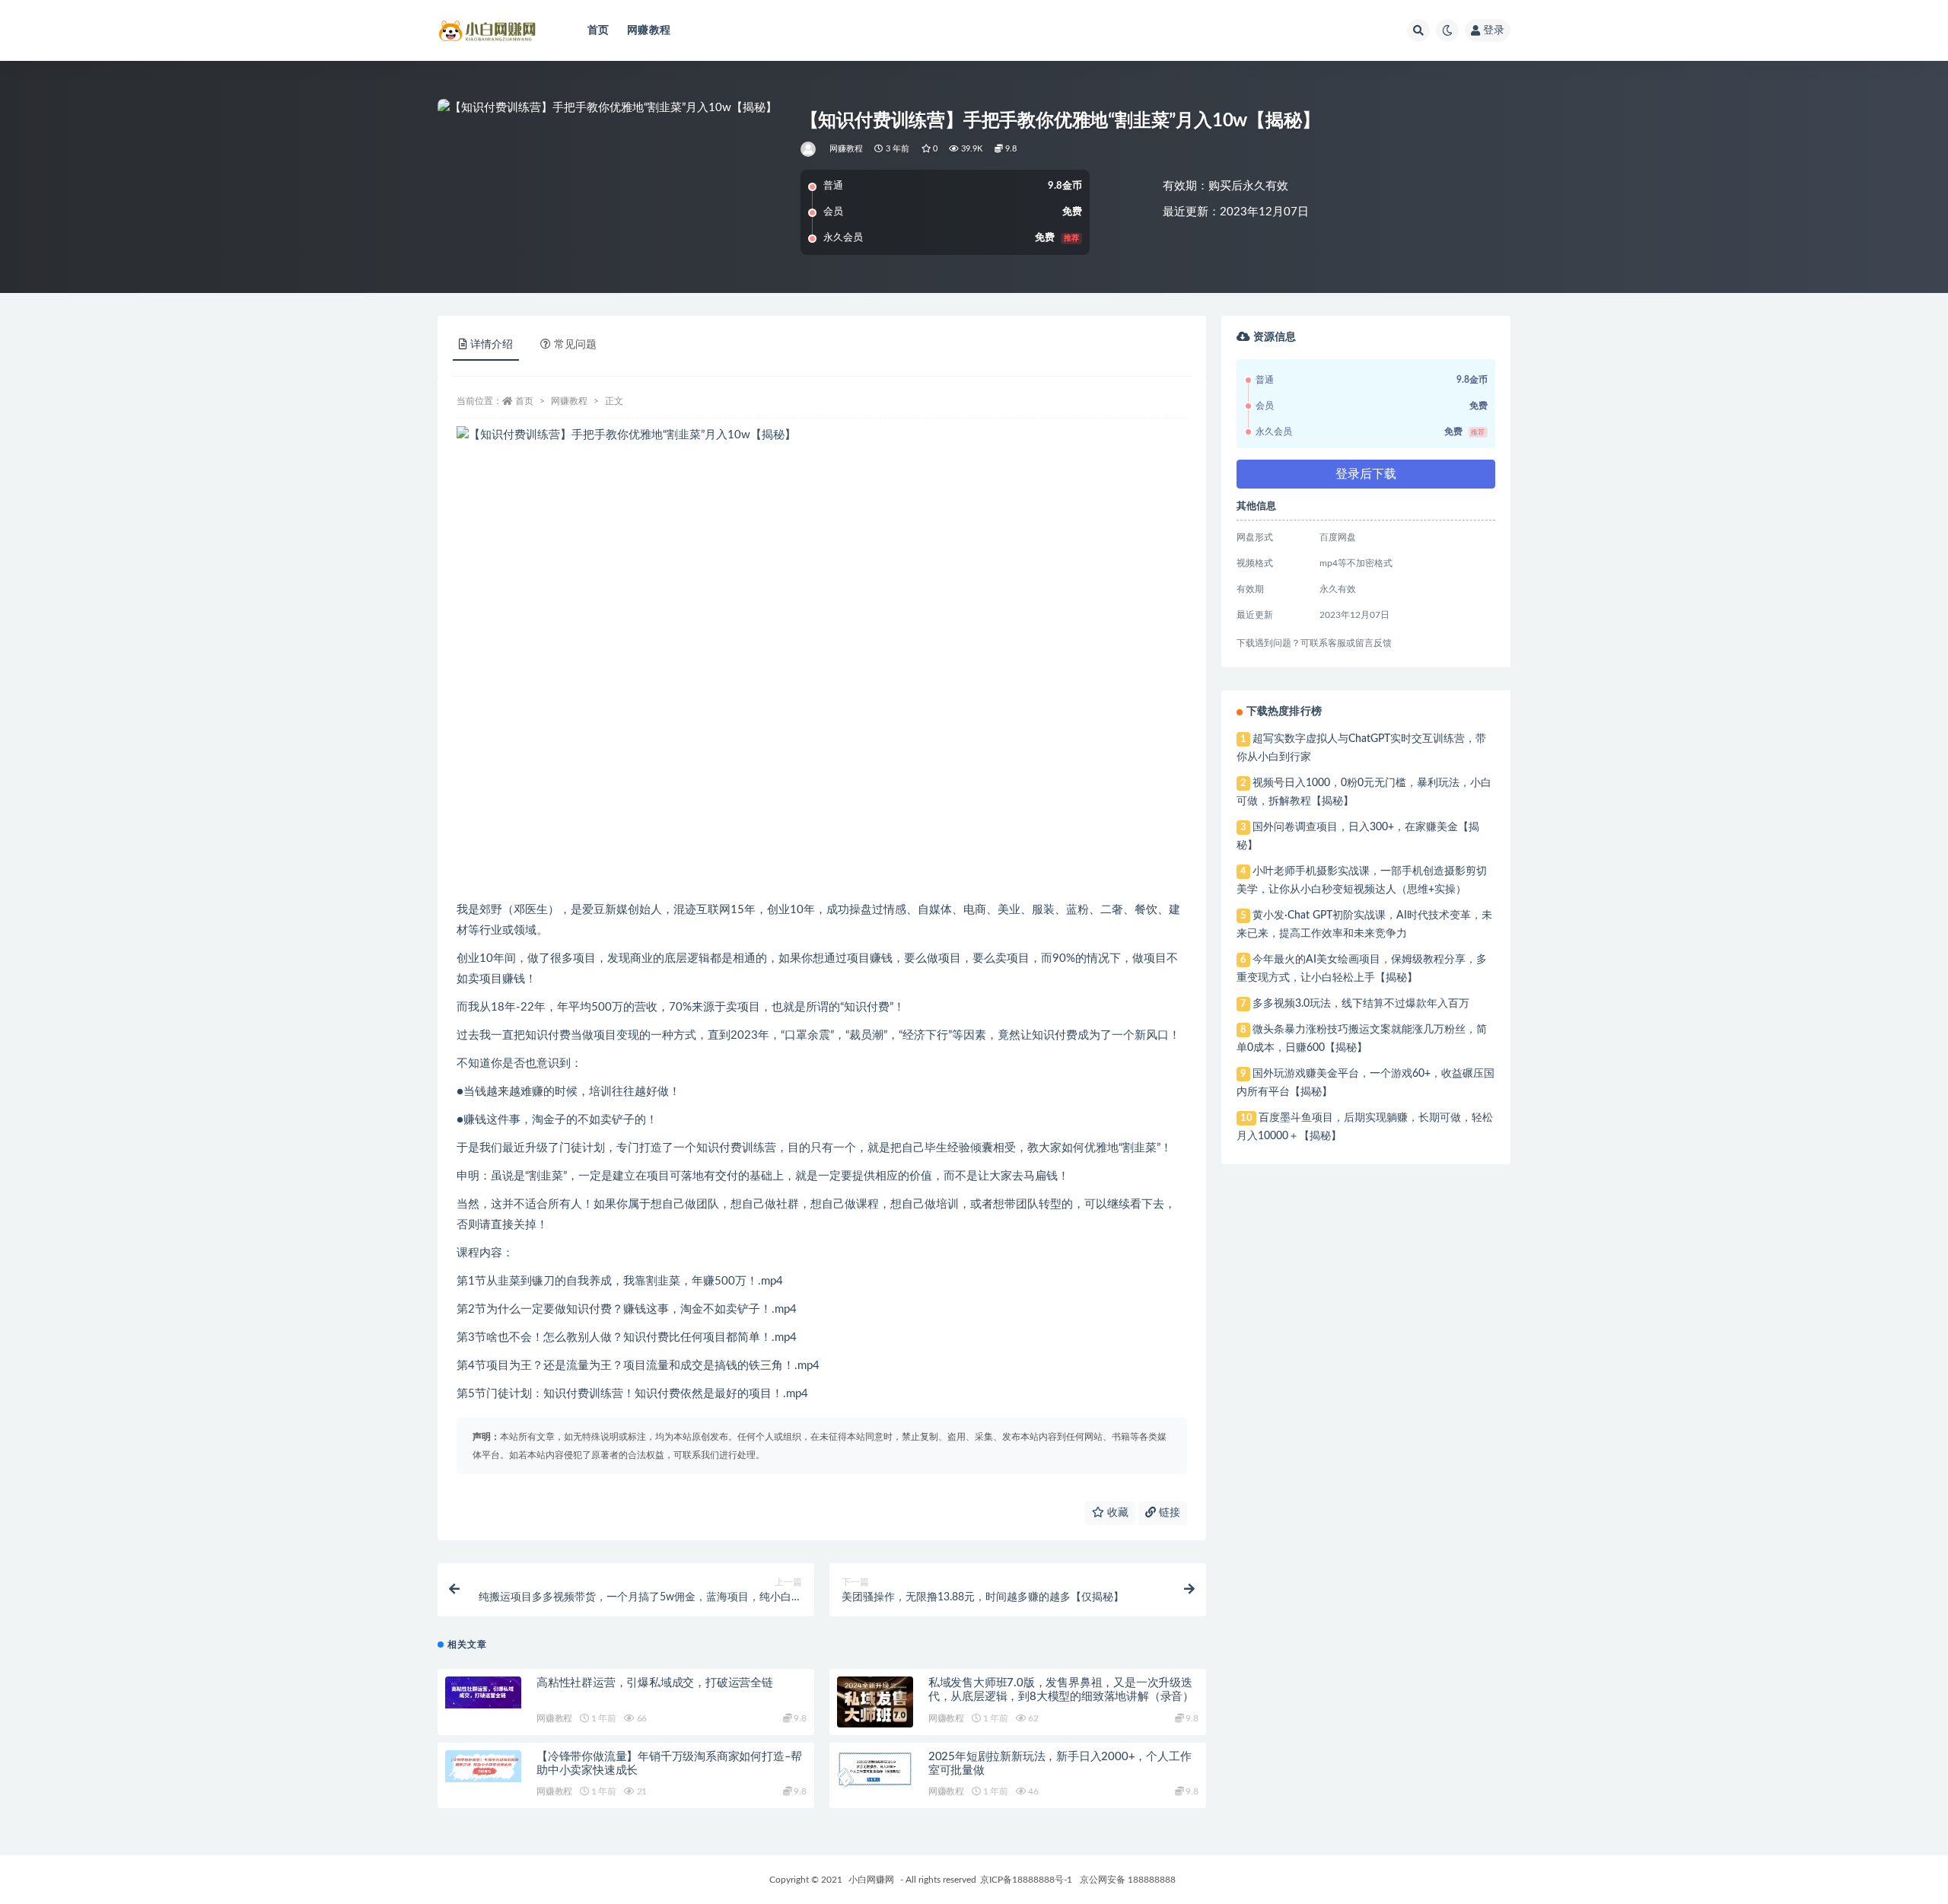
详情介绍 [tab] (492, 345)
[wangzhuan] (809, 149)
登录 (1494, 30)
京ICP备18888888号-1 (1026, 1880)
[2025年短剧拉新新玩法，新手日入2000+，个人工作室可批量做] (875, 1769)
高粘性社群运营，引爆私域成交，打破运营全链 (655, 1683)
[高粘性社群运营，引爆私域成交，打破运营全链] (483, 1692)
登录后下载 (1366, 474)
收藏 (1116, 1513)
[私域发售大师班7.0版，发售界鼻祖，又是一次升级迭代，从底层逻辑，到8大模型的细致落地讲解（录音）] (875, 1708)
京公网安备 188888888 (1128, 1880)
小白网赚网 (871, 1880)
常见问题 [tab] (575, 345)
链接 (1168, 1513)
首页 (598, 30)
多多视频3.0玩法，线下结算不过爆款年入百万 (1361, 1004)
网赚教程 (649, 30)
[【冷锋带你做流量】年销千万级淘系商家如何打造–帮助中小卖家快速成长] (483, 1766)
